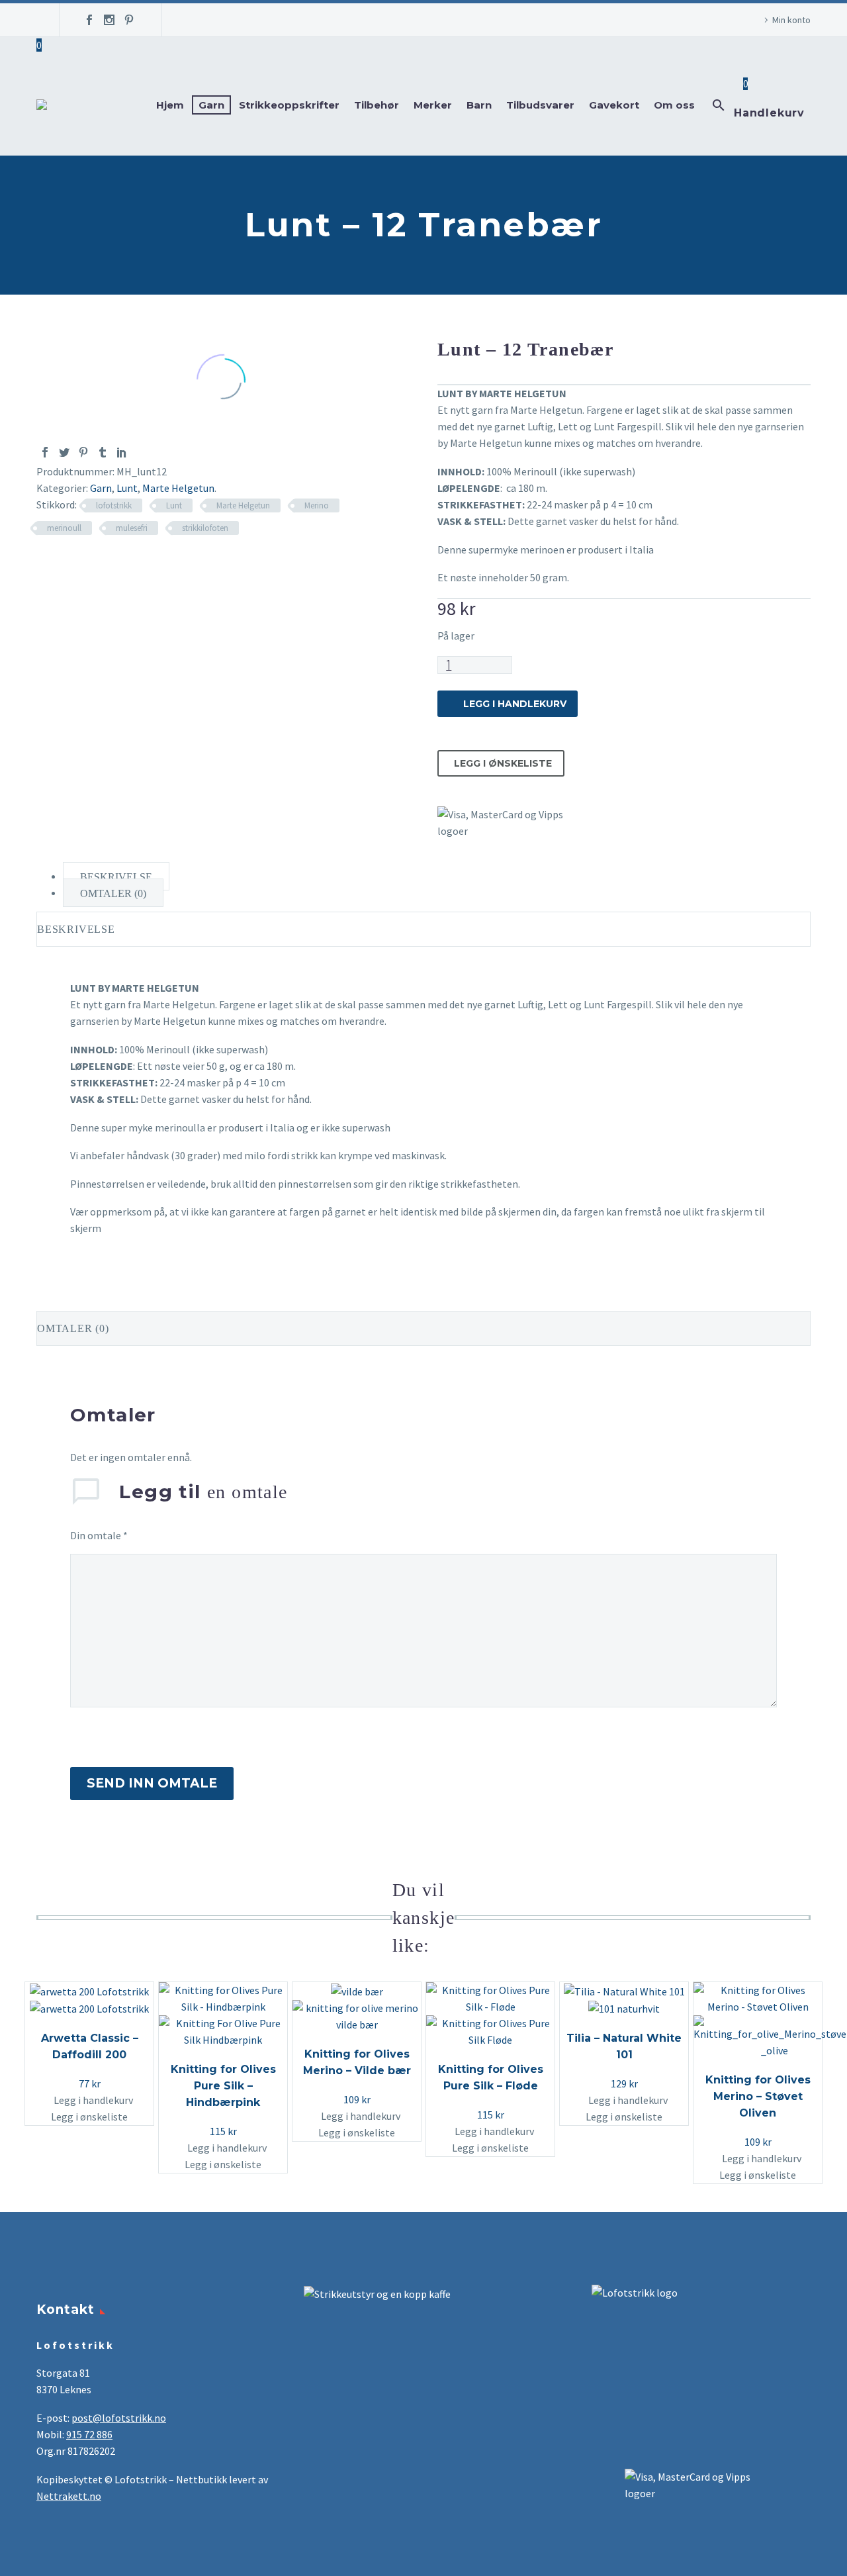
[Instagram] (109, 20)
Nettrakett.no (69, 2496)
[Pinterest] (129, 20)
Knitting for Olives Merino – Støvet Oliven (758, 2096)
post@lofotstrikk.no (119, 2418)
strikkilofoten (205, 528)
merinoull (64, 528)
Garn (211, 105)
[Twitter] (64, 452)
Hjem (170, 105)
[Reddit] (141, 452)
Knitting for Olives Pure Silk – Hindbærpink (223, 2086)
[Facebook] (89, 20)
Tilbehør (377, 105)
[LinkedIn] (122, 452)
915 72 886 (89, 2434)
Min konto (791, 20)
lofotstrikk (114, 505)
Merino (317, 505)
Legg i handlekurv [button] (93, 2100)
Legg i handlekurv (515, 704)
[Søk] (717, 105)
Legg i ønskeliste (503, 763)
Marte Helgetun (178, 488)
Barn (479, 105)
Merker (433, 105)
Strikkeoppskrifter (289, 105)
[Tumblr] (103, 452)
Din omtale (99, 1535)
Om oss (674, 105)
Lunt (127, 488)
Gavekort (614, 105)
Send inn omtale (152, 1783)
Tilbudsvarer (540, 105)
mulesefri (132, 528)
